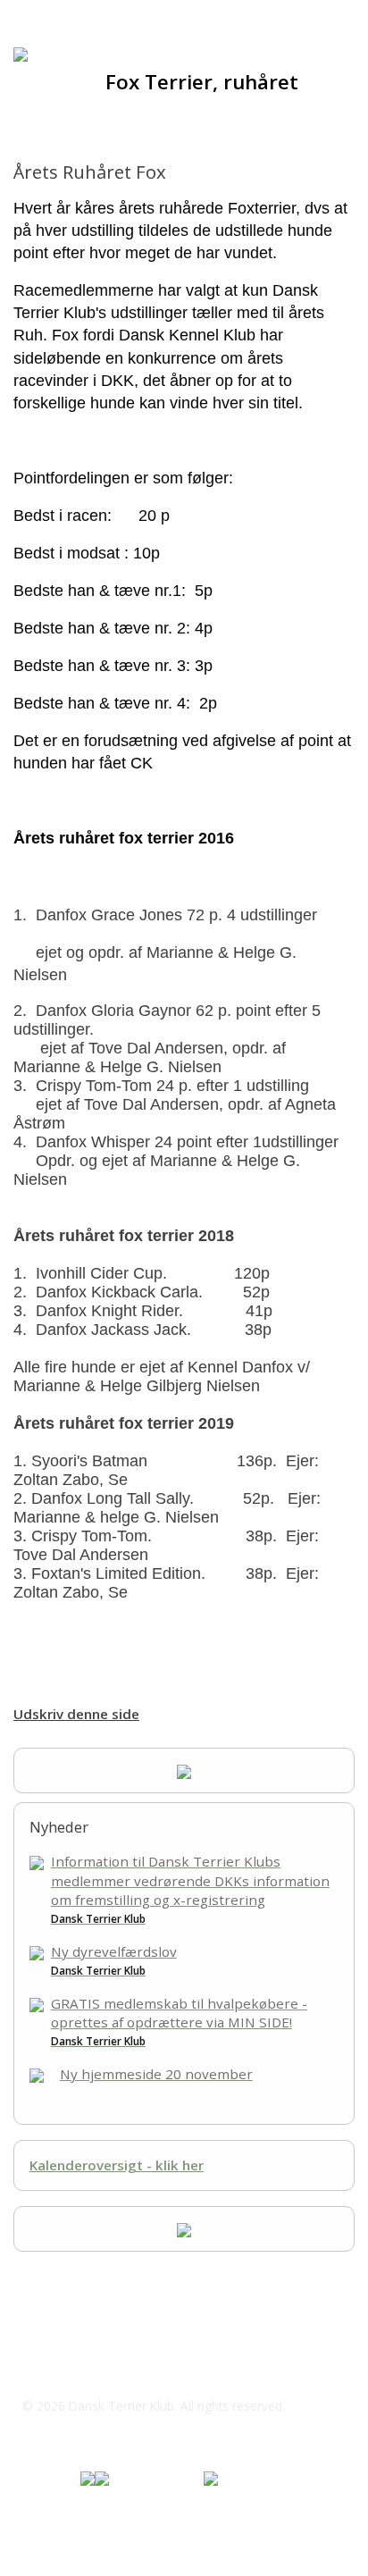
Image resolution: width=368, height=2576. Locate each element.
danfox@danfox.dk (101, 2370)
